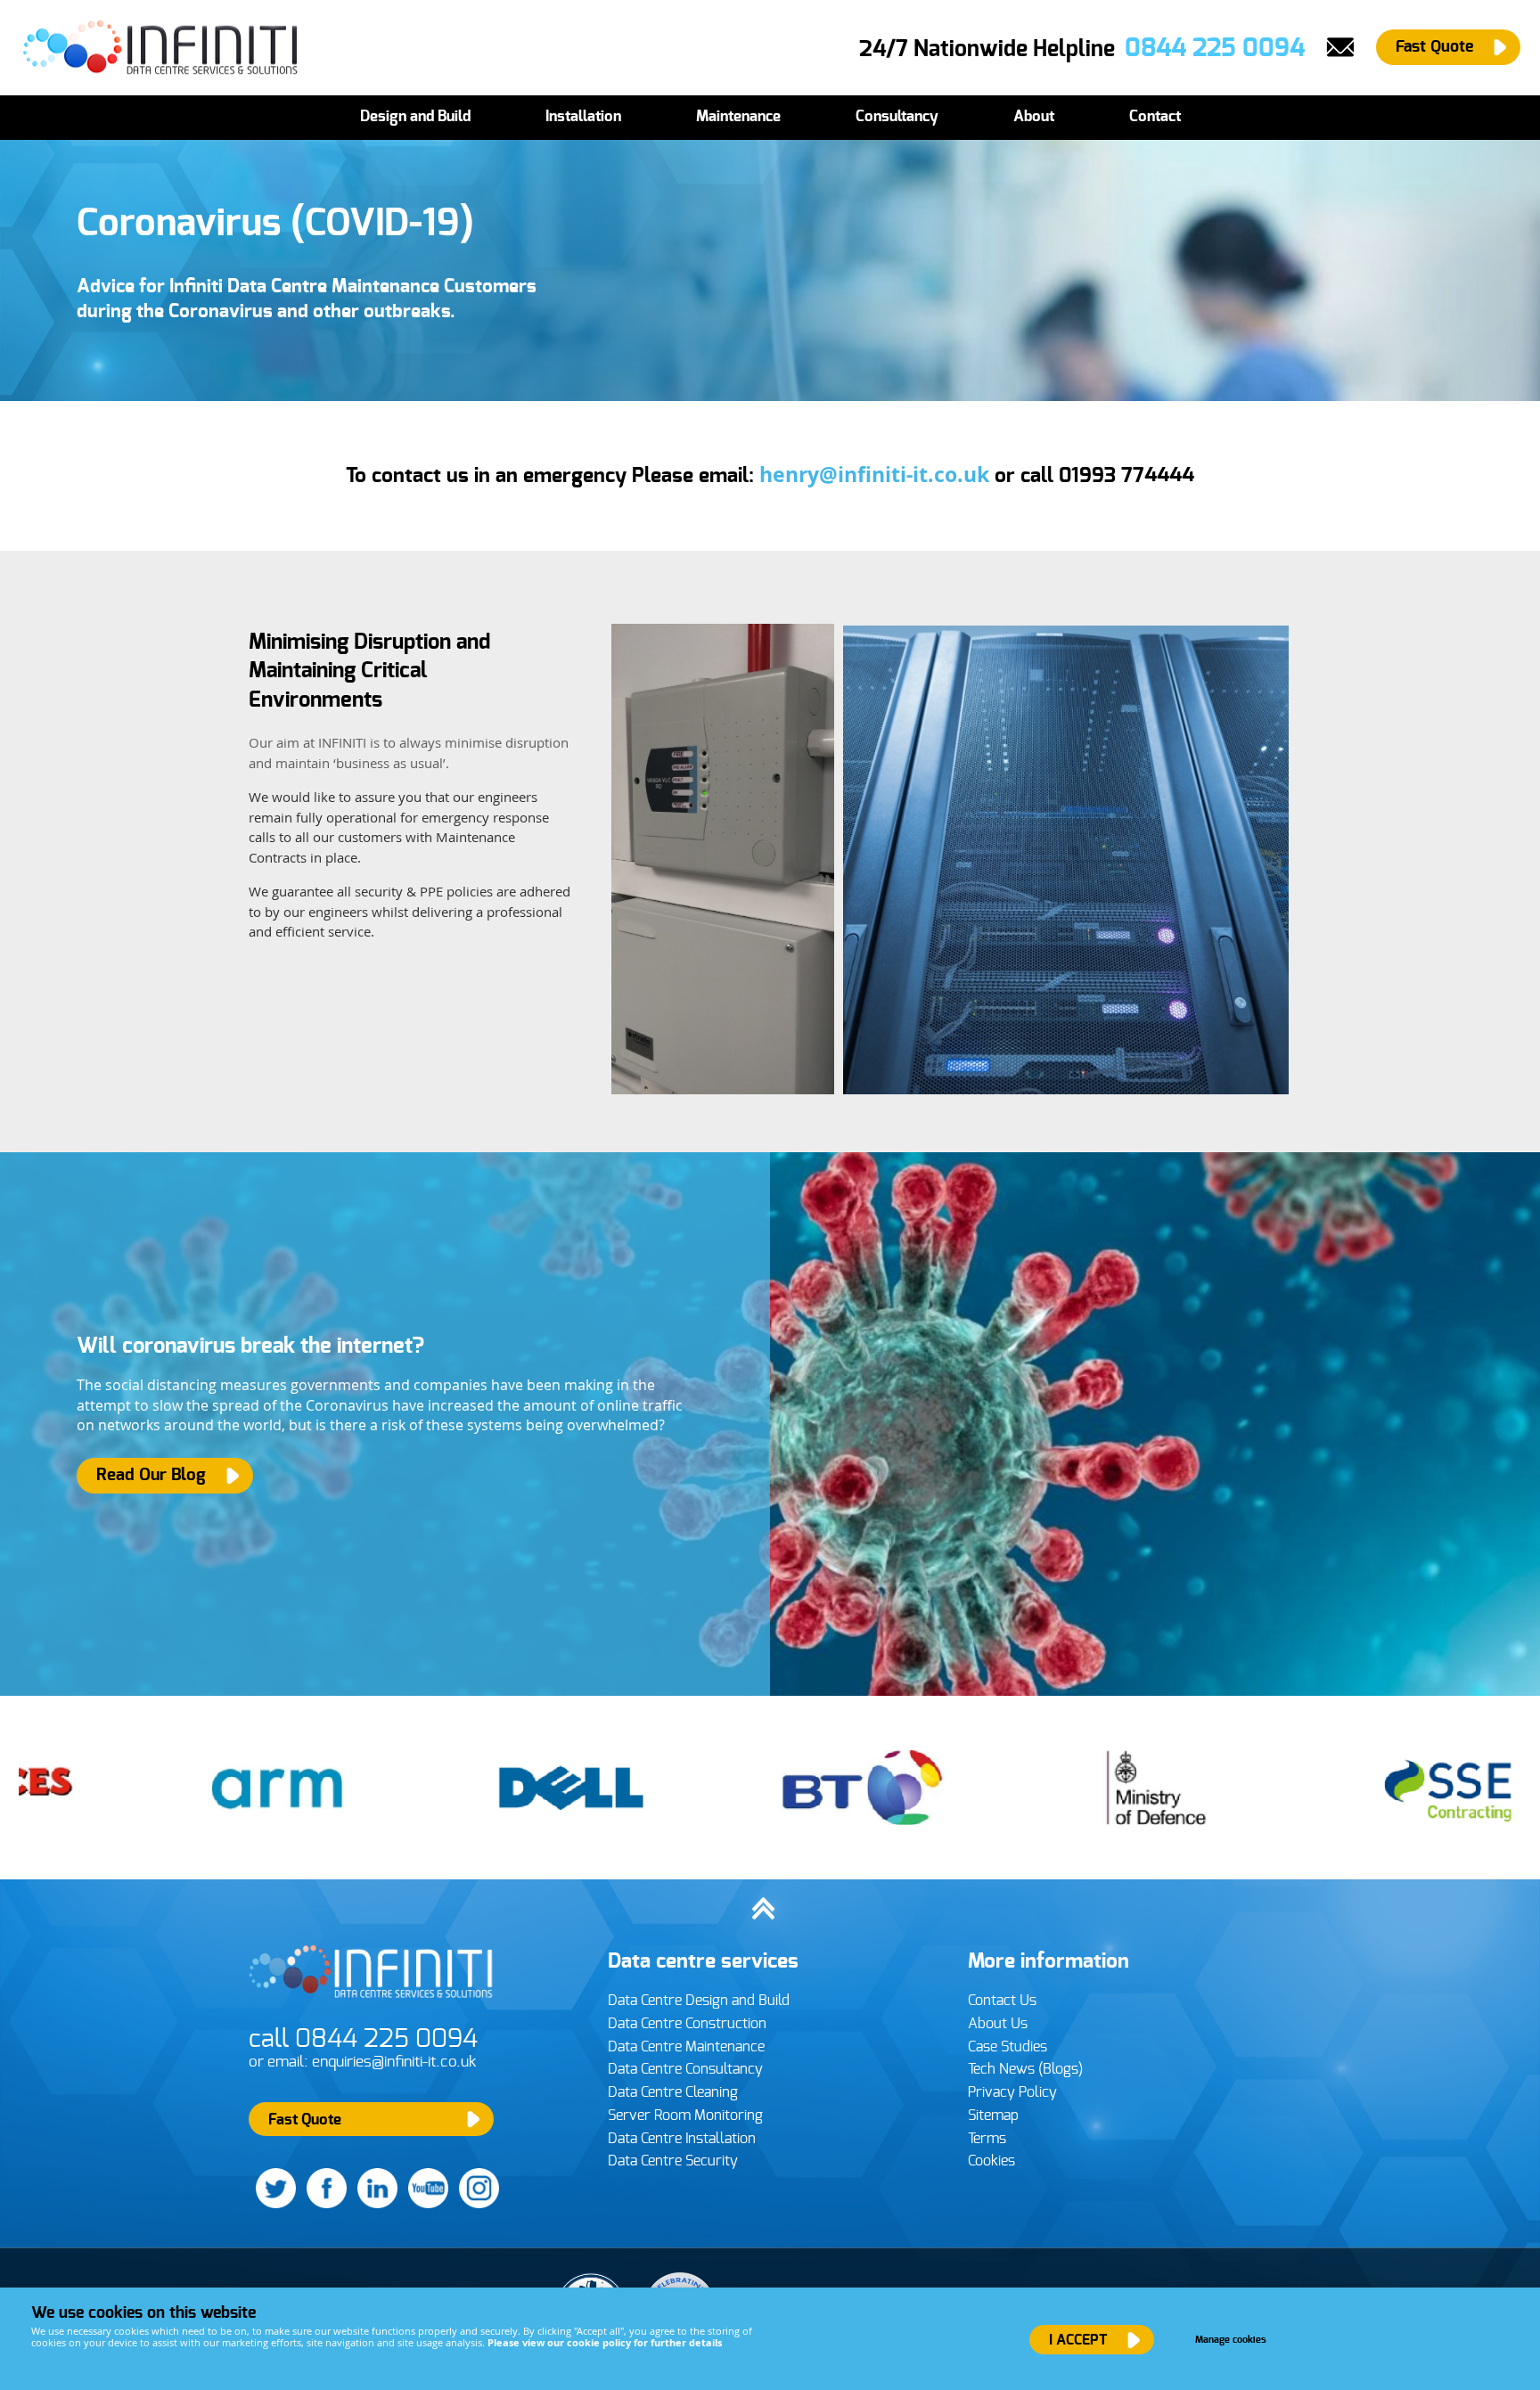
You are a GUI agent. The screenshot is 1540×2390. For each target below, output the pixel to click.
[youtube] (425, 2204)
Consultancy (897, 117)
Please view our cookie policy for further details (605, 2342)
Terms (987, 2139)
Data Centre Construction (687, 2024)
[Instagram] (475, 2204)
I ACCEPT (1078, 2340)
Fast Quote (1434, 47)
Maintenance (738, 117)
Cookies (991, 2161)
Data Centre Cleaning (673, 2092)
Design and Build (415, 117)
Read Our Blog (151, 1475)
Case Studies (1008, 2047)
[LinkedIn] (374, 2204)
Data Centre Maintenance (686, 2047)
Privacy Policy (1012, 2092)
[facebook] (323, 2204)
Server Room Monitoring (685, 2116)
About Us (998, 2024)
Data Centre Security (673, 2161)
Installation (583, 117)
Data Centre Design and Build (699, 2001)
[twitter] (272, 2204)
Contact (1155, 117)
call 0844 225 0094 (363, 2039)
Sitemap (993, 2116)
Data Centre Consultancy (685, 2069)
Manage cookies (1231, 2340)
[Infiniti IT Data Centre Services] (373, 2002)
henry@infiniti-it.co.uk (874, 475)
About (1034, 117)
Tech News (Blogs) (1025, 2069)
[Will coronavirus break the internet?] (770, 1424)
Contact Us (1002, 2001)
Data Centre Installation (682, 2139)
